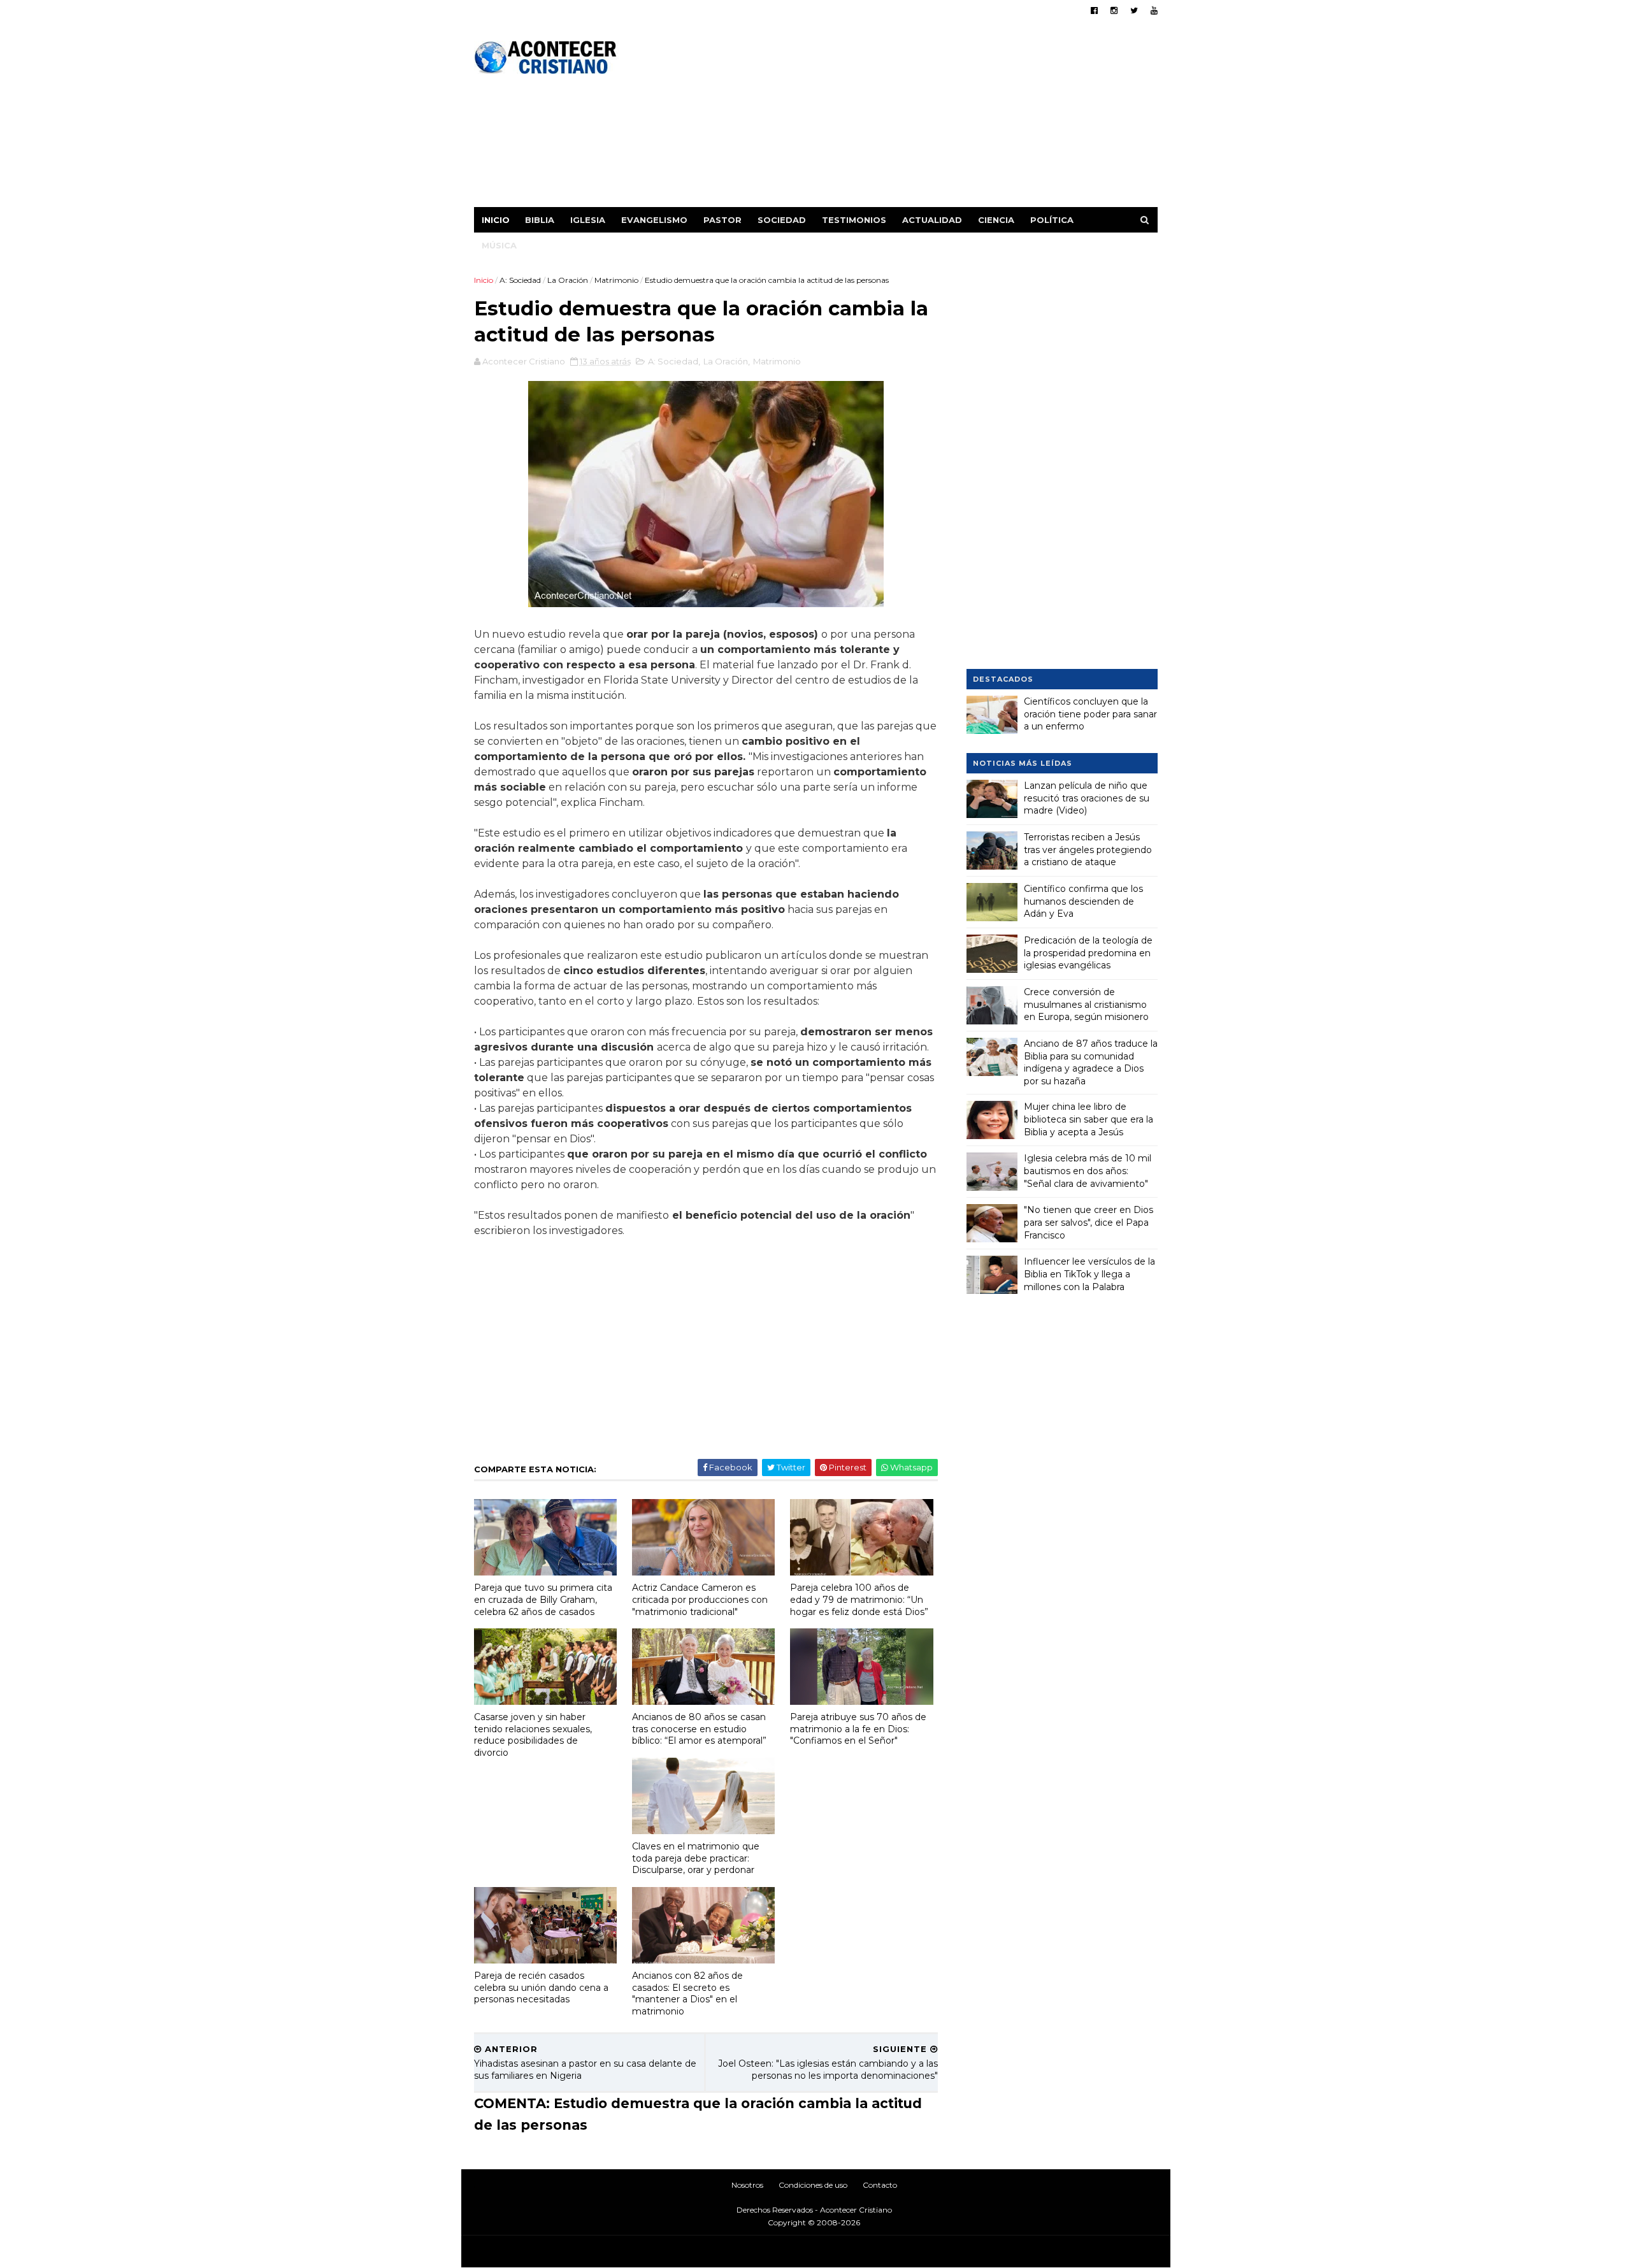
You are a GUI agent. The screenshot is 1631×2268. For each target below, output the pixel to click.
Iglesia (588, 220)
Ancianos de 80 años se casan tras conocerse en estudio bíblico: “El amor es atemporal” (699, 1729)
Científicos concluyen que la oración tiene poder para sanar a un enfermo (1090, 714)
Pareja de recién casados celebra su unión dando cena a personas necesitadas (541, 1987)
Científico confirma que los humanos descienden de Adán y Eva (1083, 901)
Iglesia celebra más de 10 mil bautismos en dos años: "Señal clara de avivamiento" (1088, 1171)
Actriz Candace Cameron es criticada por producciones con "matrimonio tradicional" (700, 1599)
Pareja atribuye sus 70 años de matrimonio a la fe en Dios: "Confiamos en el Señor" (858, 1729)
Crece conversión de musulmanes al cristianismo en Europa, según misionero (1086, 1004)
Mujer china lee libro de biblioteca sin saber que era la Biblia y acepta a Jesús (1089, 1119)
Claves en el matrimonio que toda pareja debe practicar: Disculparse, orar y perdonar (696, 1858)
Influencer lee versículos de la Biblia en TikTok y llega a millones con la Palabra (1089, 1274)
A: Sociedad (520, 280)
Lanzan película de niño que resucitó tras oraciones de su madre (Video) (1087, 798)
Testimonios (854, 220)
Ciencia (996, 220)
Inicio (496, 220)
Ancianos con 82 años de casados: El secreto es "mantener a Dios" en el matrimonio (687, 1993)
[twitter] (1134, 11)
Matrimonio (616, 280)
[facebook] (1094, 11)
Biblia (540, 220)
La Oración (568, 280)
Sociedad (782, 220)
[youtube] (1154, 11)
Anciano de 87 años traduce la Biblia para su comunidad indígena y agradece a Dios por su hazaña (1091, 1062)
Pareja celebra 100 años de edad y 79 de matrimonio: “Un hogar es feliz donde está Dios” (859, 1599)
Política (1052, 220)
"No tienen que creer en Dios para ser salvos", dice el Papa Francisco (1089, 1222)
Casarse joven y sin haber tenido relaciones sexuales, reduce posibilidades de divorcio (533, 1735)
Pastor (722, 220)
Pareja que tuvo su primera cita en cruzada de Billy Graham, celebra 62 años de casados (543, 1599)
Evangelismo (654, 220)
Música (499, 245)
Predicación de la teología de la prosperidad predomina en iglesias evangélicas (1088, 953)
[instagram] (1114, 11)
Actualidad (932, 220)
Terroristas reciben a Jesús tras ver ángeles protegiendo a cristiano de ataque (1088, 850)
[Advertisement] (925, 118)
